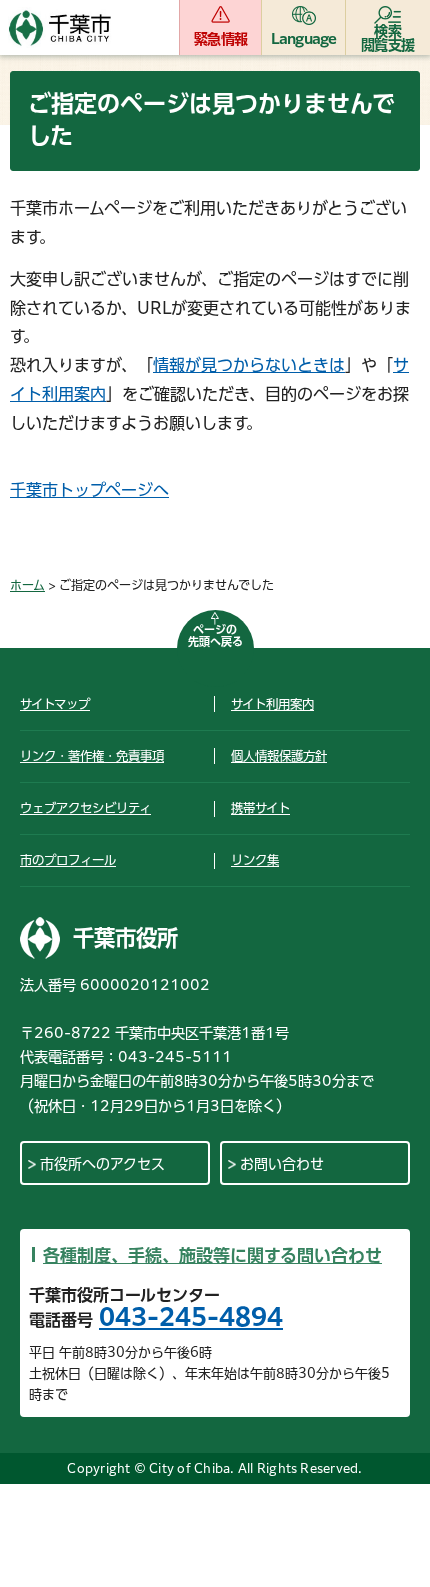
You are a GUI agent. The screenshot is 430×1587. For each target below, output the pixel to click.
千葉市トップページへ (89, 490)
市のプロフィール (68, 860)
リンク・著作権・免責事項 (92, 756)
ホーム (27, 585)
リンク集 (255, 860)
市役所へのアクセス (102, 1164)
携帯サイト (260, 808)
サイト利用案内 (272, 704)
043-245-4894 (191, 1317)
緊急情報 (220, 39)
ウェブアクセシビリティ (85, 808)
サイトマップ (55, 704)
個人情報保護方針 (279, 756)
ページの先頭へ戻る (215, 635)
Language (304, 39)
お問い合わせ (282, 1164)
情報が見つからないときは (249, 365)
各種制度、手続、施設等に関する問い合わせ (212, 1255)
